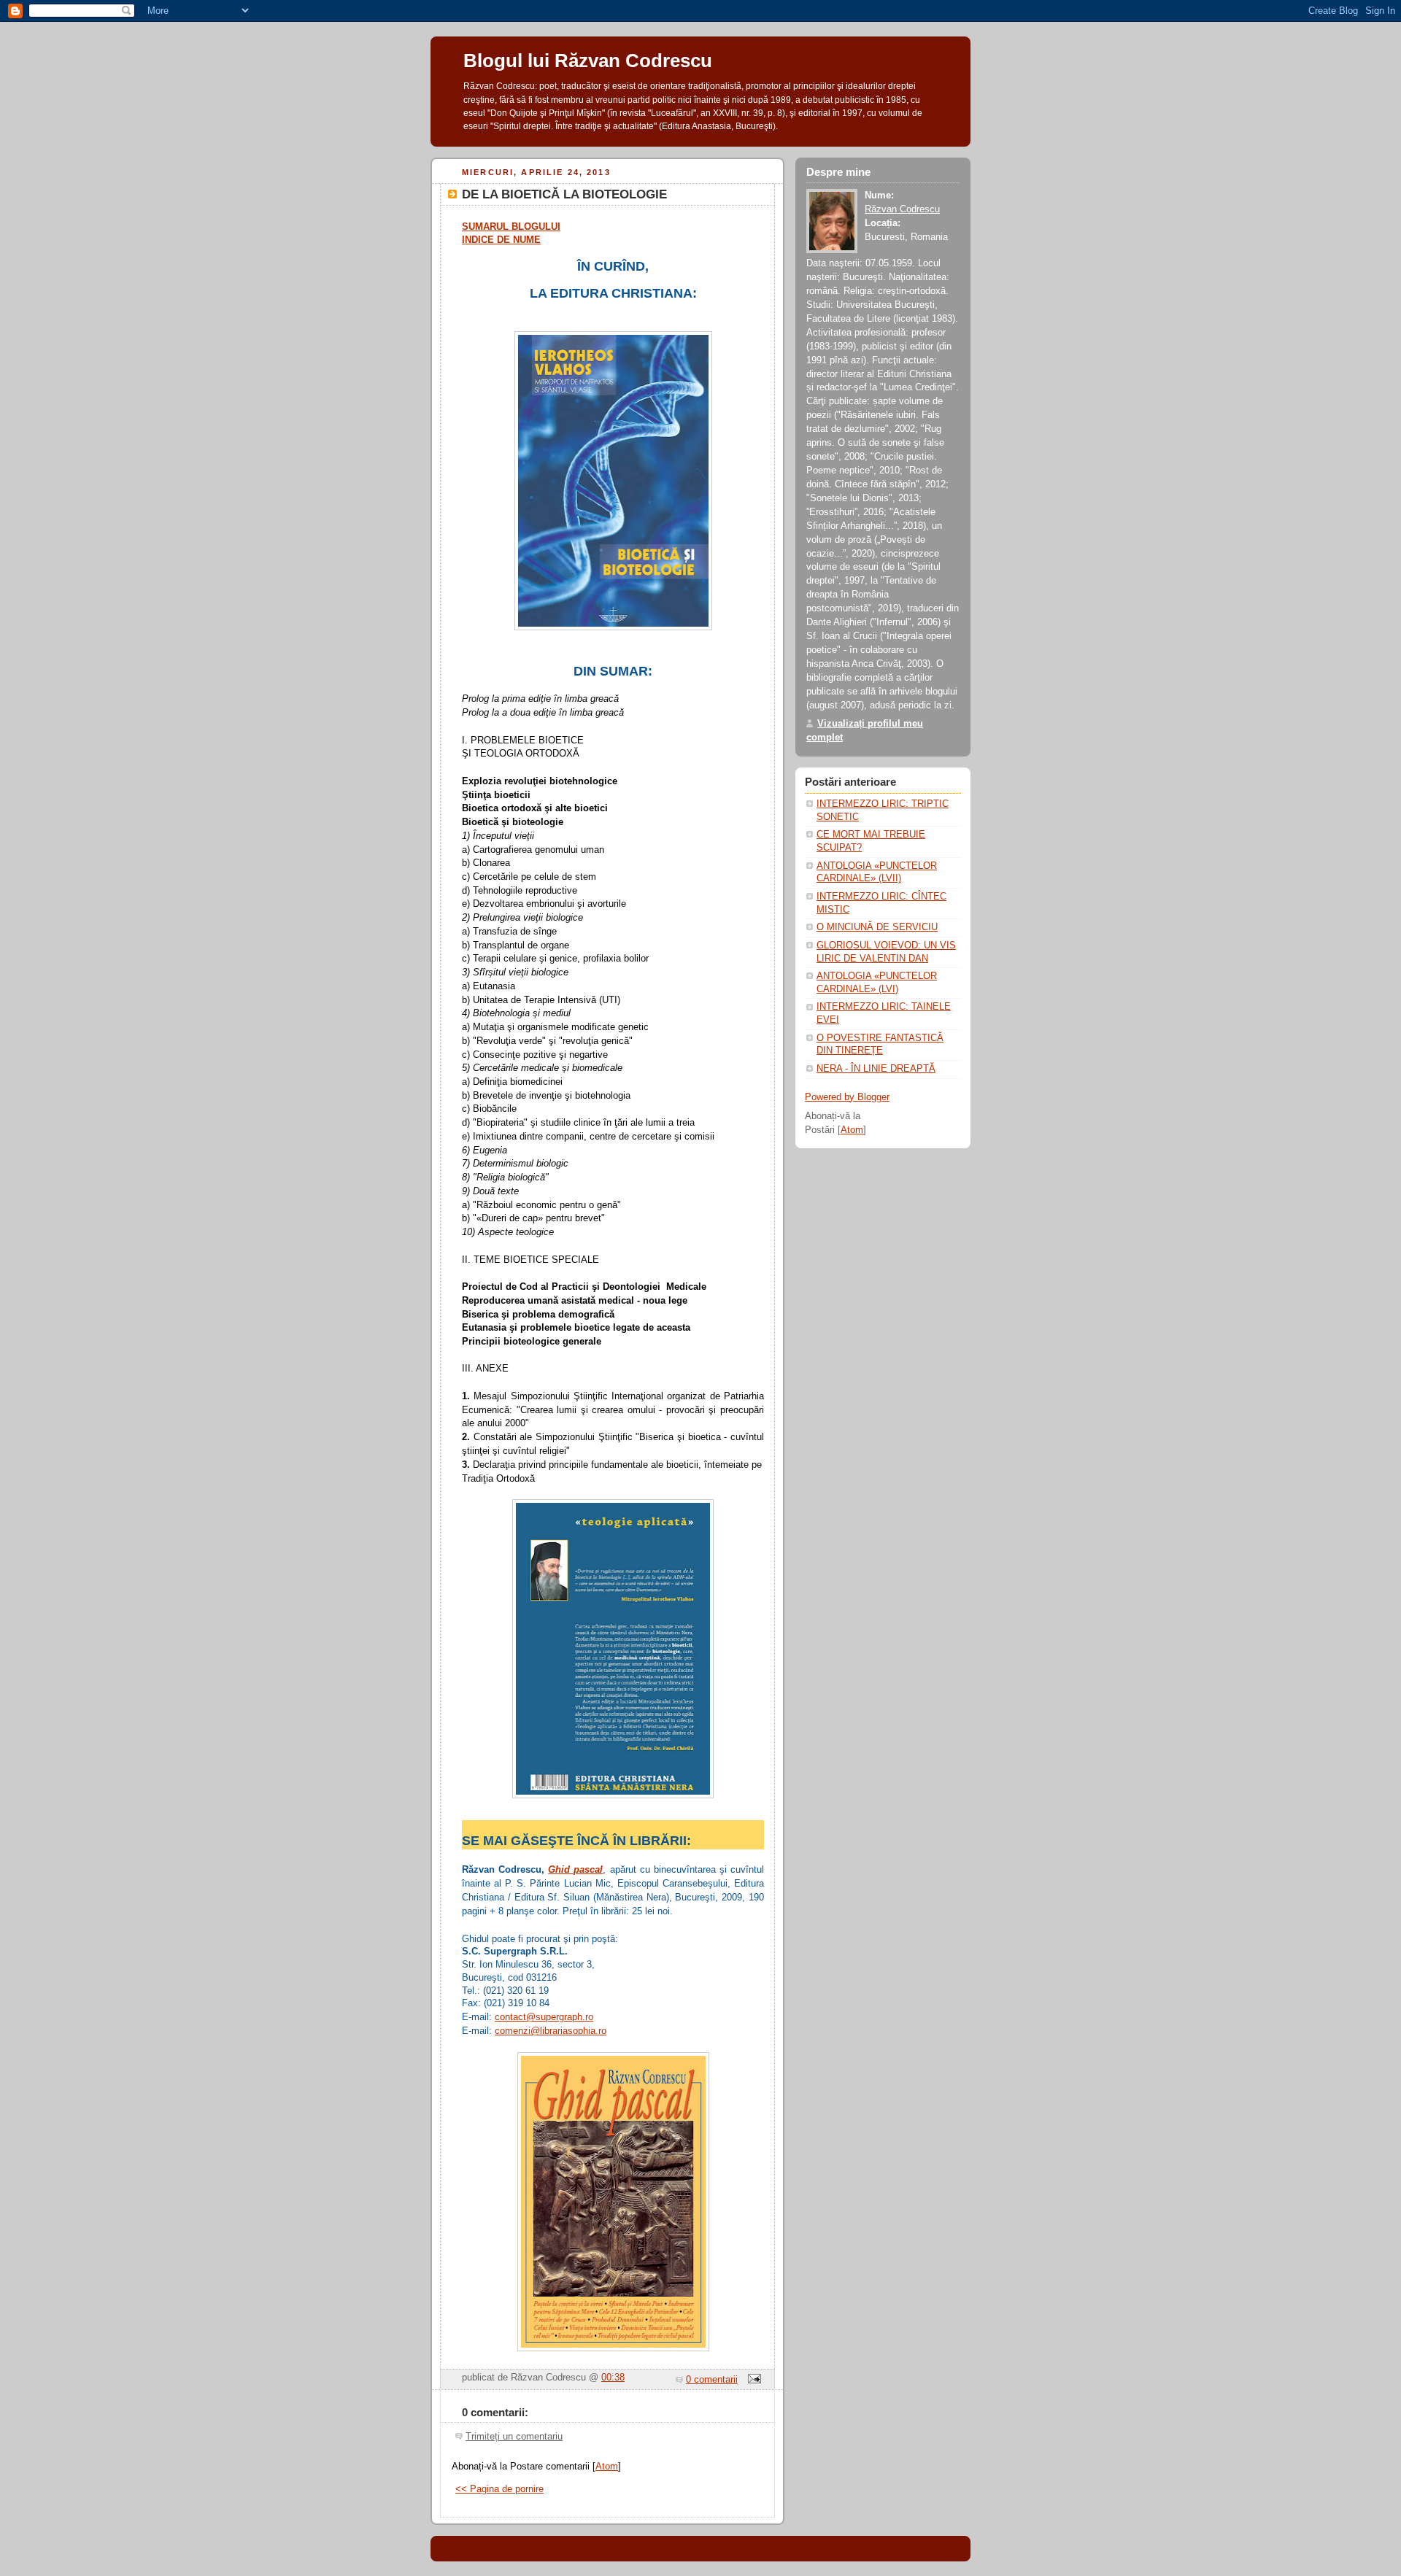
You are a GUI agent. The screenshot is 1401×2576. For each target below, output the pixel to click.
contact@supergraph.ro (544, 2017)
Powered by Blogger (847, 1097)
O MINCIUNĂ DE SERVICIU (877, 927)
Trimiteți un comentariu (514, 2437)
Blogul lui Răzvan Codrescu (588, 61)
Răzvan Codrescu (902, 209)
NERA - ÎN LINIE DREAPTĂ (876, 1069)
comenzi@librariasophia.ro (551, 2031)
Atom (607, 2467)
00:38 (613, 2378)
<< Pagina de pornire (499, 2489)
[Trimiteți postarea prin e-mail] (752, 2380)
